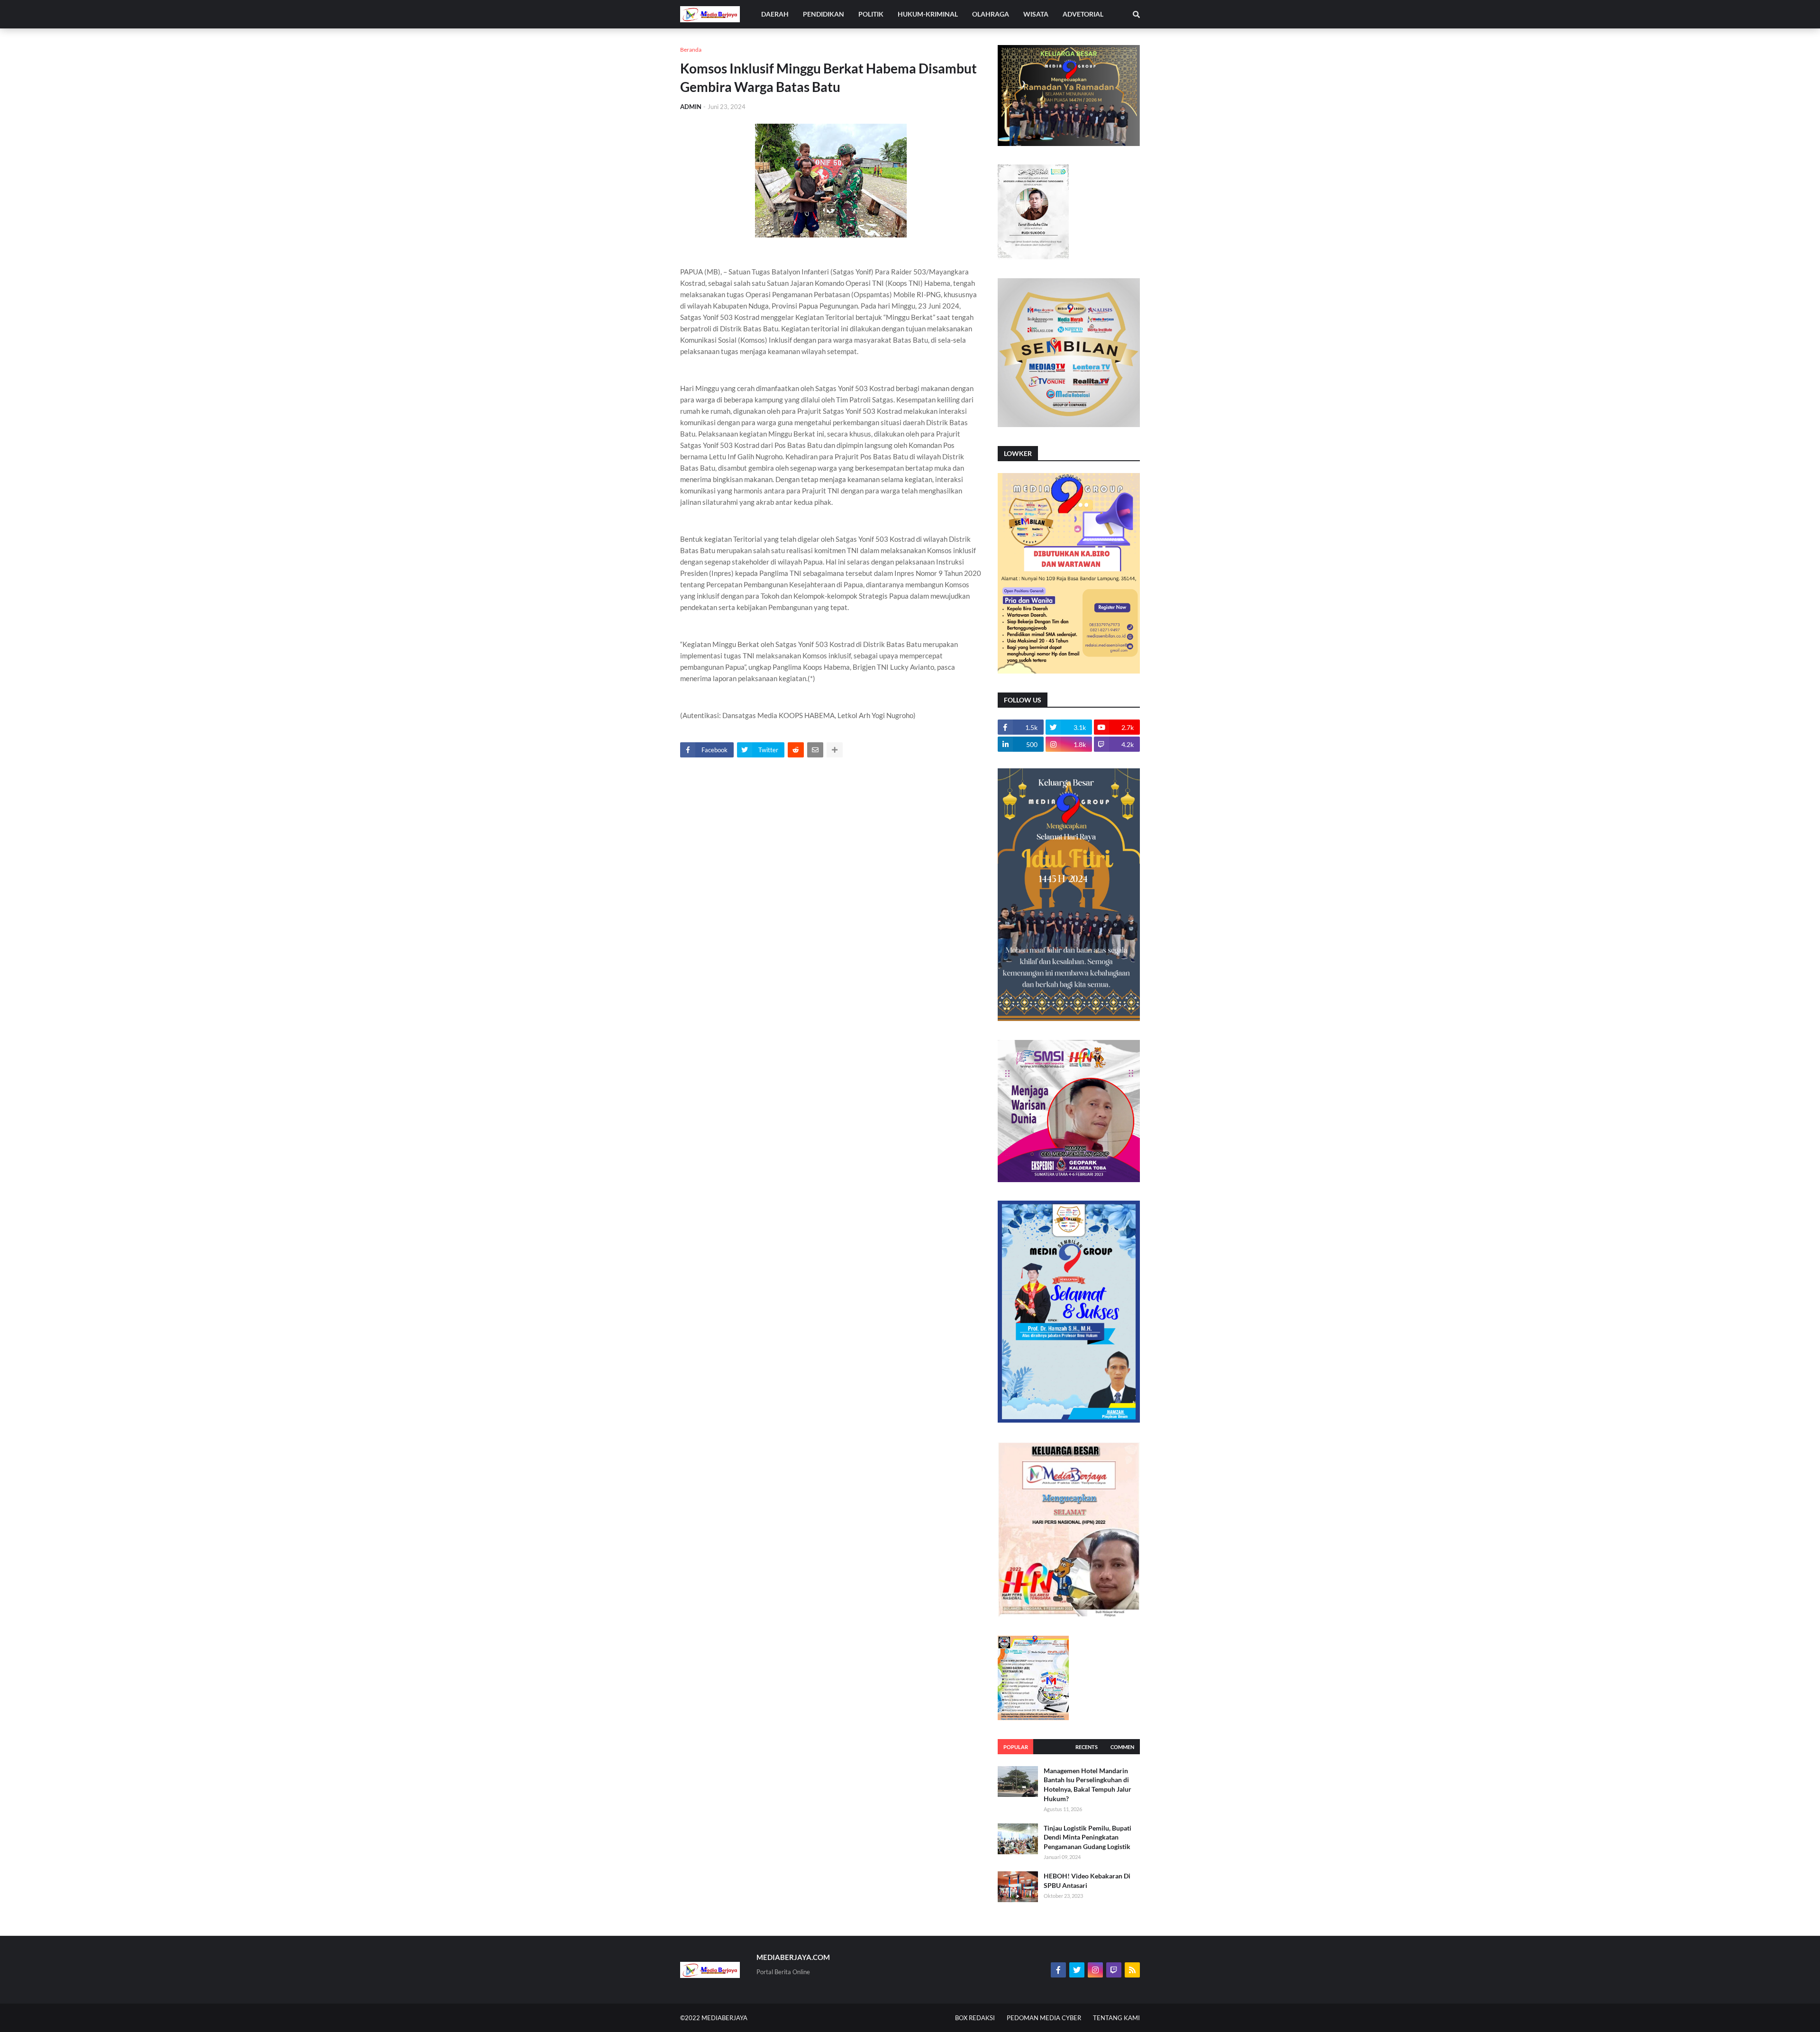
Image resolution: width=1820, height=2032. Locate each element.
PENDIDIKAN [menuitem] (824, 14)
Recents (1087, 1747)
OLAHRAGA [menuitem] (991, 14)
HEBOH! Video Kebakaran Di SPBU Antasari (1087, 1881)
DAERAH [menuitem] (775, 14)
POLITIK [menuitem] (871, 14)
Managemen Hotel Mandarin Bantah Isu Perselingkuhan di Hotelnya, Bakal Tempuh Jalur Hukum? (1087, 1785)
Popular (1016, 1747)
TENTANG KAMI (1116, 2018)
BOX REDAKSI (975, 2018)
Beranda (691, 50)
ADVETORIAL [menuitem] (1083, 14)
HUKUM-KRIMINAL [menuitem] (928, 14)
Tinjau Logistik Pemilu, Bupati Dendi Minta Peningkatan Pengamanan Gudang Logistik (1087, 1837)
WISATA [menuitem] (1036, 14)
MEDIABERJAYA (724, 2018)
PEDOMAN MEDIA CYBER (1044, 2018)
